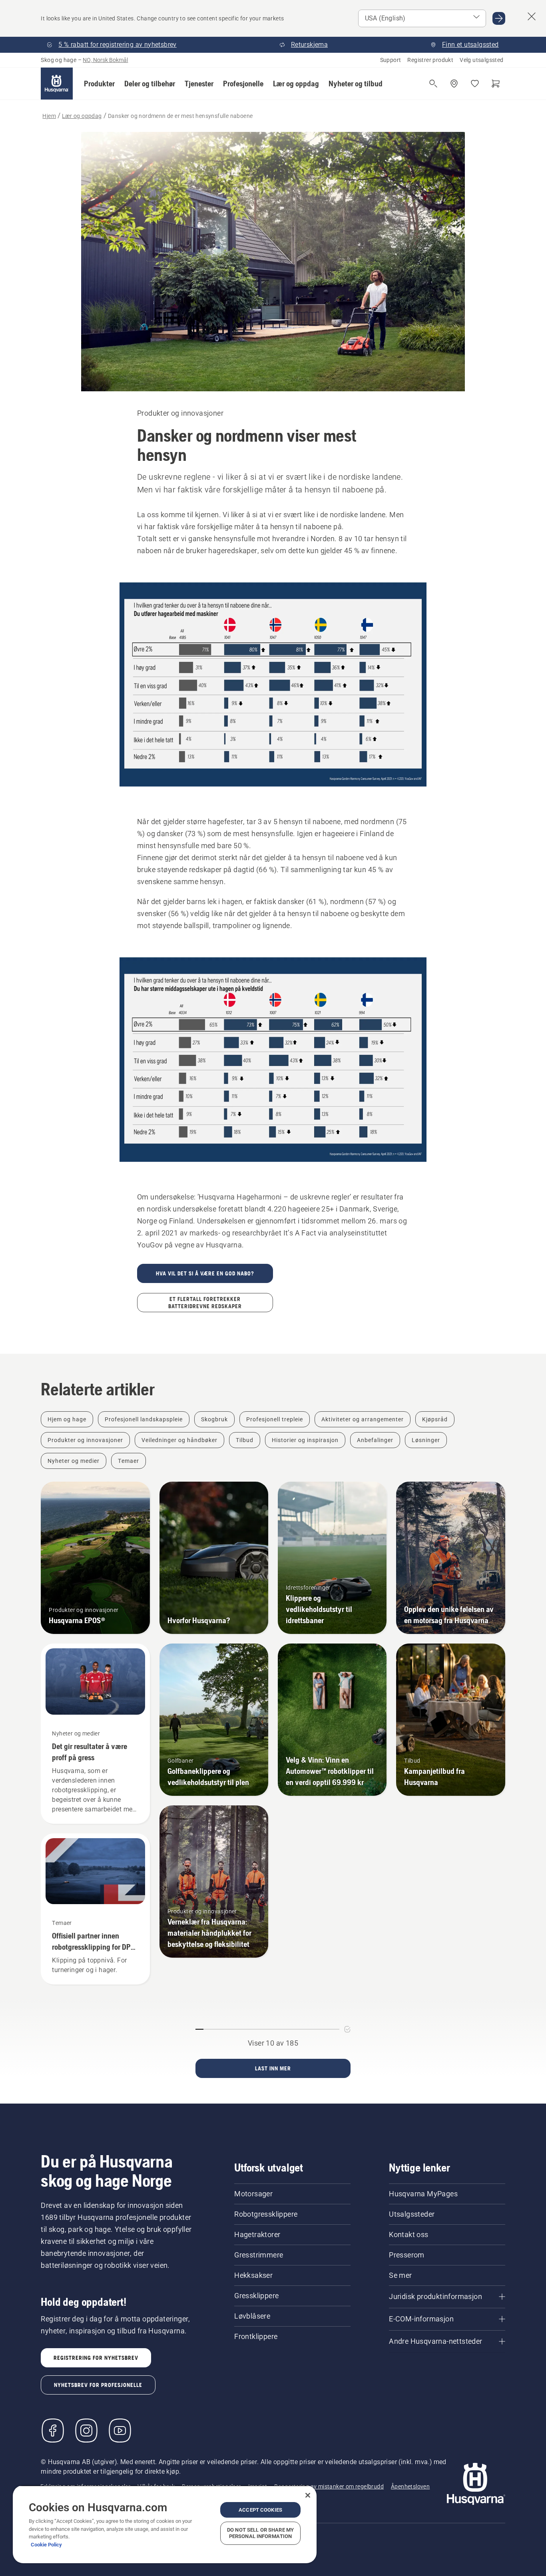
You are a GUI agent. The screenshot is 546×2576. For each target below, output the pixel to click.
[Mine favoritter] (475, 84)
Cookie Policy (46, 2545)
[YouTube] (120, 2431)
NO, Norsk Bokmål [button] (105, 60)
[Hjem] (57, 84)
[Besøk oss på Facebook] (53, 2431)
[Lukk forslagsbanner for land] (532, 16)
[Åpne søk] (433, 84)
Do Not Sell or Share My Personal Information (260, 2533)
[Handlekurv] (496, 84)
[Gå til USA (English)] (499, 18)
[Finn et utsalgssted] (454, 84)
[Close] (308, 2495)
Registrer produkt (430, 60)
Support (391, 60)
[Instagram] (86, 2431)
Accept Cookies (260, 2510)
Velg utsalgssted (481, 60)
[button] (99, 84)
